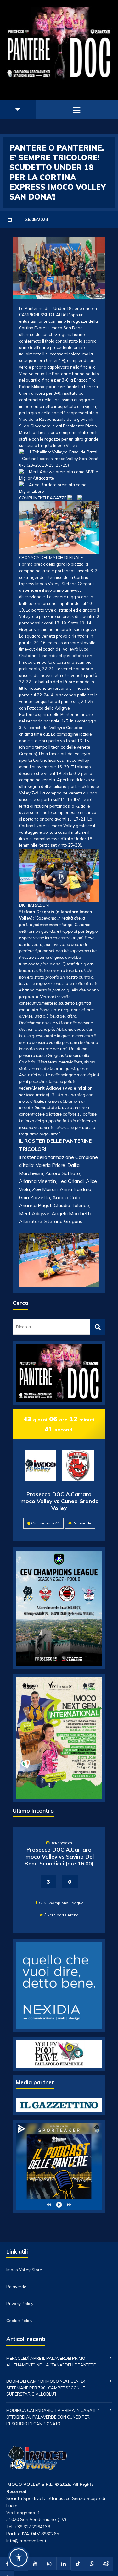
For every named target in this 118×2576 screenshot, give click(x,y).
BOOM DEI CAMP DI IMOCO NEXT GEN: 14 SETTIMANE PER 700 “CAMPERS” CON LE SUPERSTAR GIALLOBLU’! (46, 2388)
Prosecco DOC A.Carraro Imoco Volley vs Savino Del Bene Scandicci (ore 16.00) (59, 1856)
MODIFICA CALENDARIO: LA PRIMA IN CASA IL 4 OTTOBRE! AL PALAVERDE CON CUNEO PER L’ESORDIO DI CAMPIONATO (53, 2417)
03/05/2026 (62, 1843)
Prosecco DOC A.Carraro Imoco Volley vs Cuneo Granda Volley (59, 1501)
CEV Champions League (61, 1903)
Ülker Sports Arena (61, 1915)
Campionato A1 (46, 1523)
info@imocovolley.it (26, 2541)
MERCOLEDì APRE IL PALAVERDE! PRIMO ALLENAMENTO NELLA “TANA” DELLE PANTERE (51, 2362)
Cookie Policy (19, 2321)
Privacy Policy (20, 2304)
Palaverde (82, 1523)
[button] (19, 2557)
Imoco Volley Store (24, 2270)
